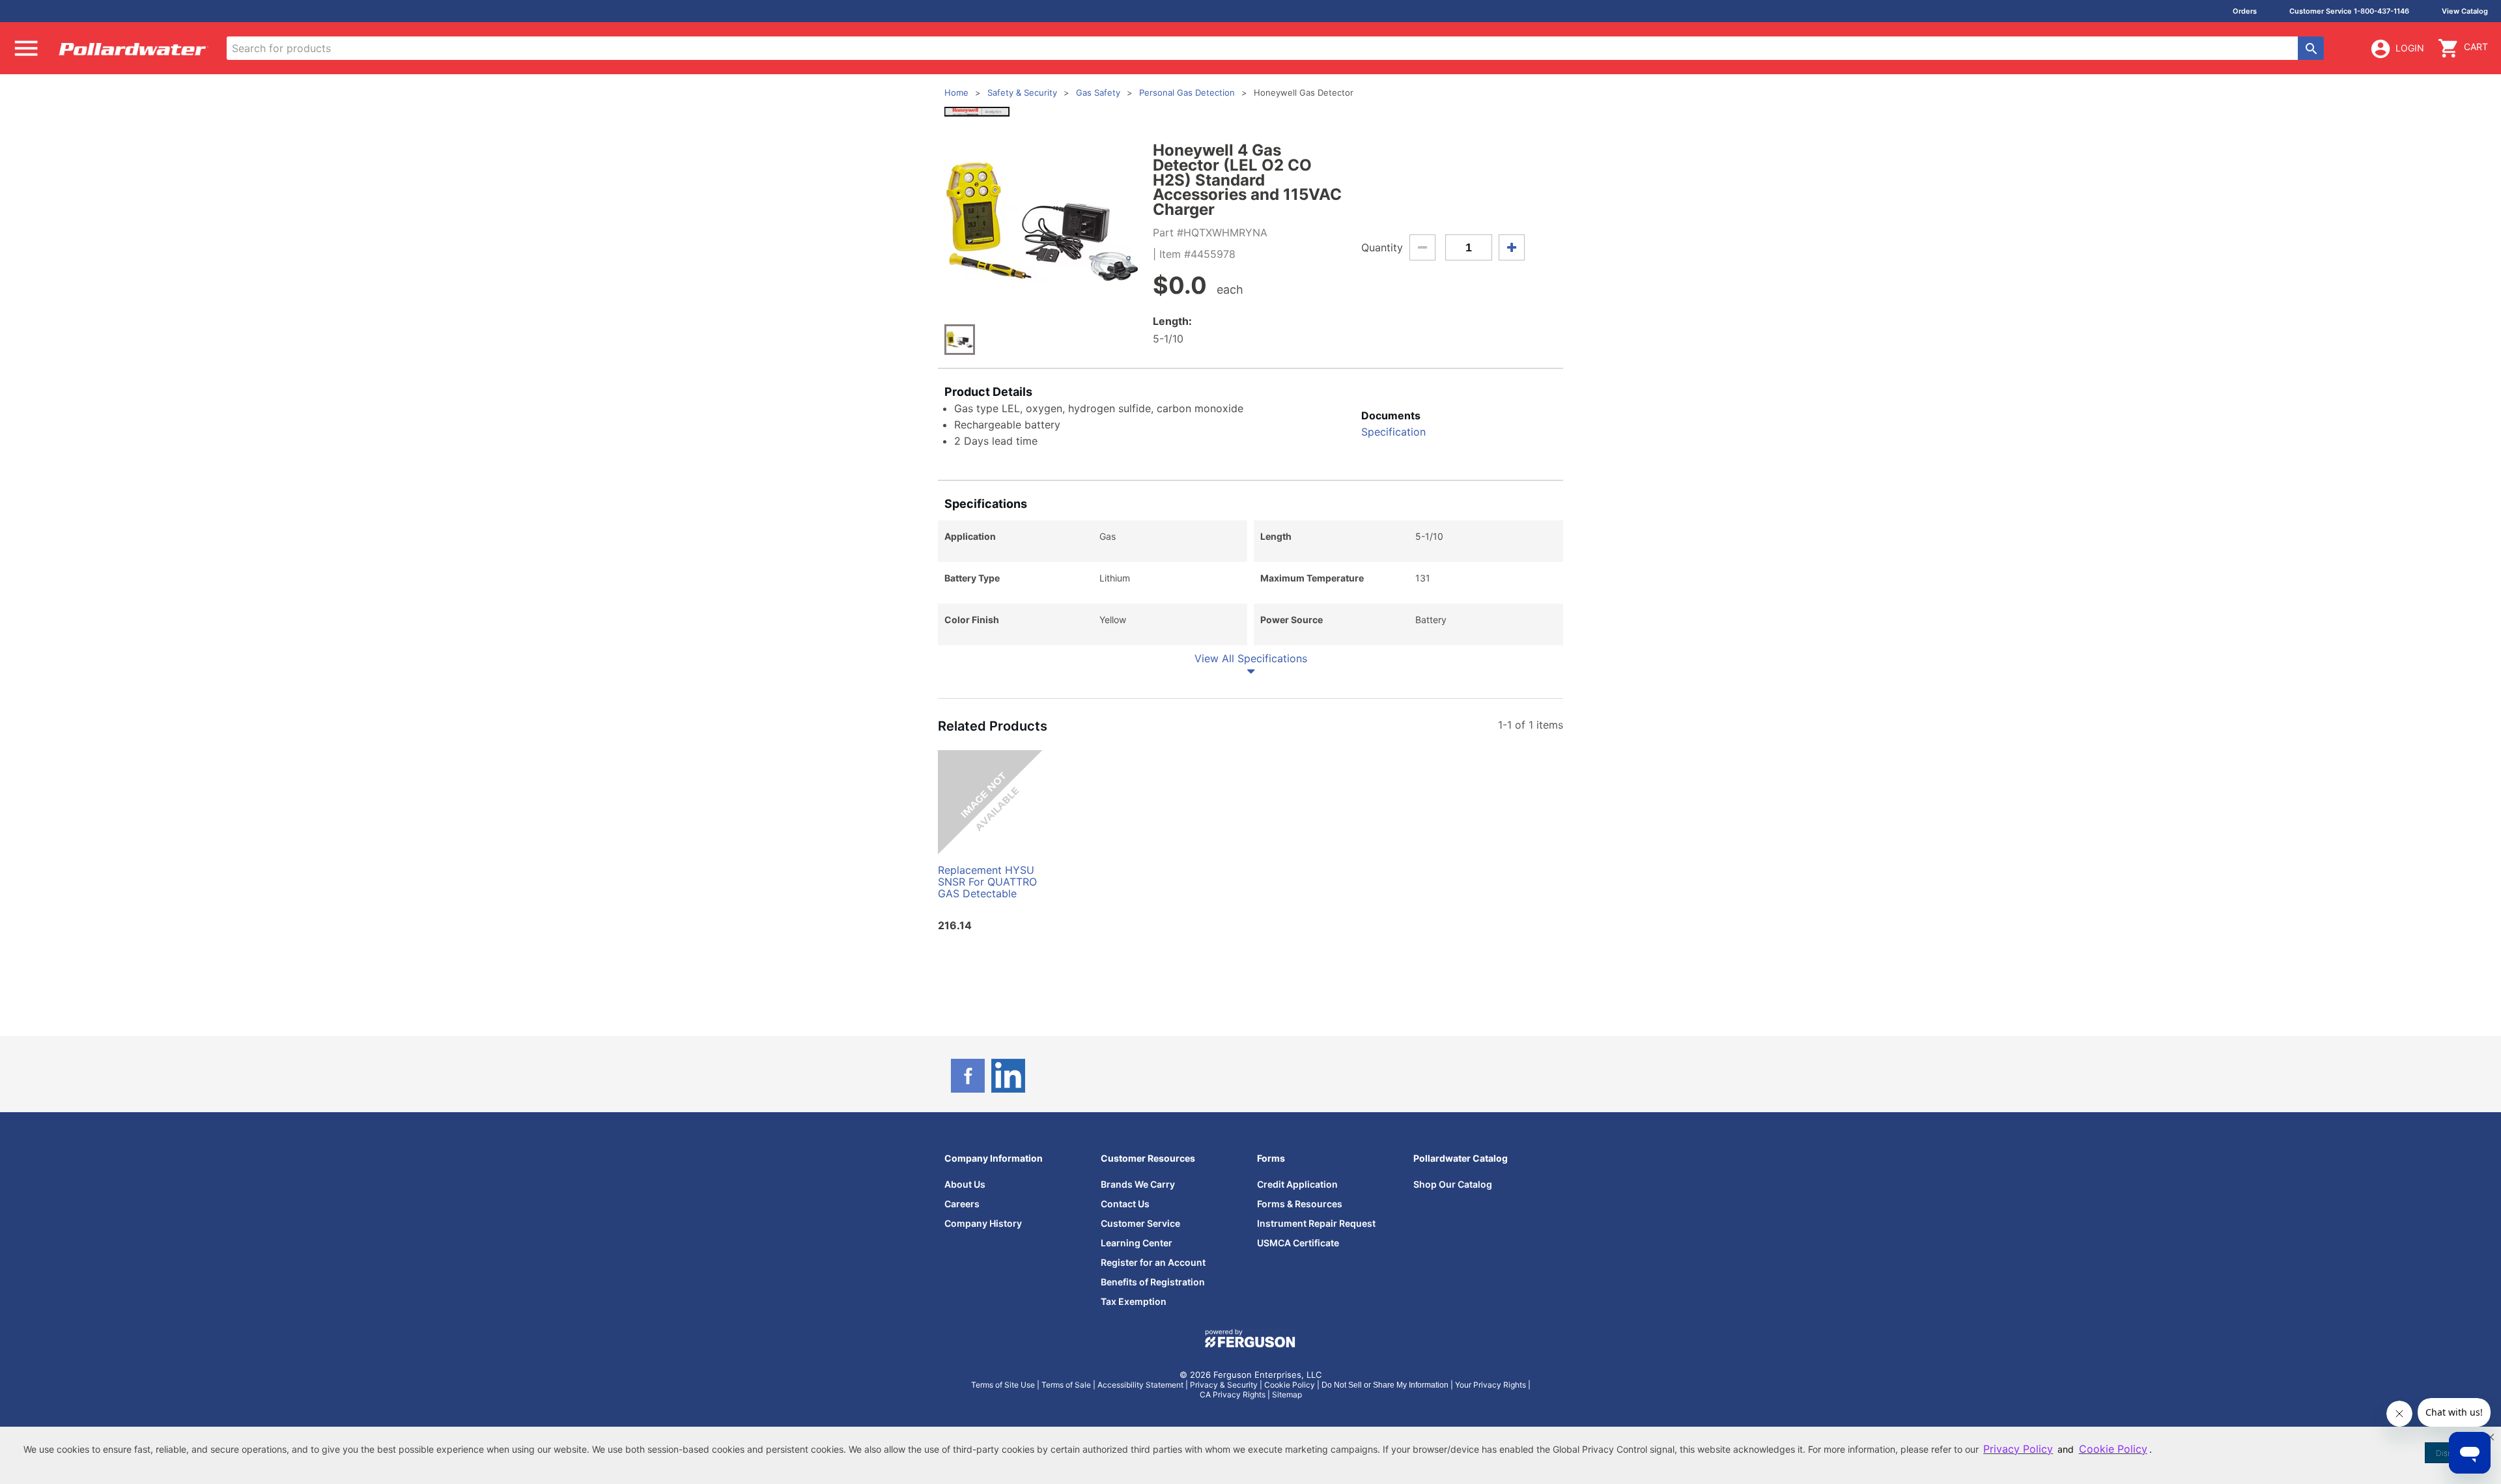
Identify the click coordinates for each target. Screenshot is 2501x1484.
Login (2410, 48)
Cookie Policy (1290, 1385)
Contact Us (1125, 1204)
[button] (2491, 1437)
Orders (2245, 11)
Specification (1393, 432)
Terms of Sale (1066, 1385)
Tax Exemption (1134, 1301)
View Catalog (2465, 11)
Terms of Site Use (1003, 1385)
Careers (962, 1204)
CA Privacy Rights (1233, 1394)
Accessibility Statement (1140, 1385)
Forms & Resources (1300, 1204)
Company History (983, 1223)
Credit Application (1297, 1184)
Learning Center (1137, 1243)
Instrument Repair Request (1316, 1223)
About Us (965, 1184)
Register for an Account (1153, 1262)
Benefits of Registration (1153, 1282)
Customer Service (1140, 1223)
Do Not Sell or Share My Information (1385, 1385)
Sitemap (1287, 1394)
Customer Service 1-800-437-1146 (2349, 11)
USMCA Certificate (1298, 1243)
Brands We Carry (1138, 1184)
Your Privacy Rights (1491, 1385)
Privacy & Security (1224, 1385)
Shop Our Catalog (1453, 1184)
